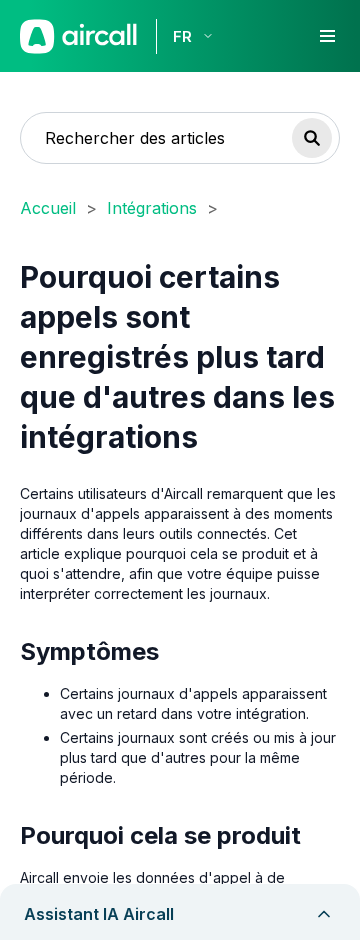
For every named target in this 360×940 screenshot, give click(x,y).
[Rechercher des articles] (312, 138)
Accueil (48, 208)
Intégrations (152, 208)
